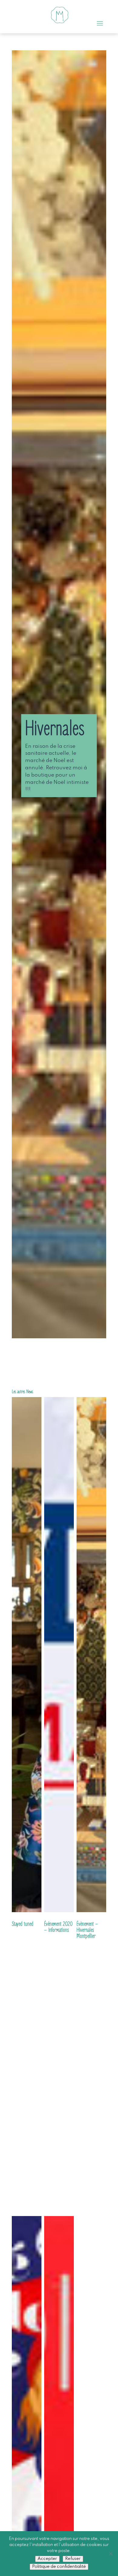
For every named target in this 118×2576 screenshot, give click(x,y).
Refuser (73, 2559)
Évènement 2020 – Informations (58, 1927)
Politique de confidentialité (59, 2567)
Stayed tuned (23, 1924)
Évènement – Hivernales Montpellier (87, 1930)
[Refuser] (110, 2554)
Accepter (47, 2559)
